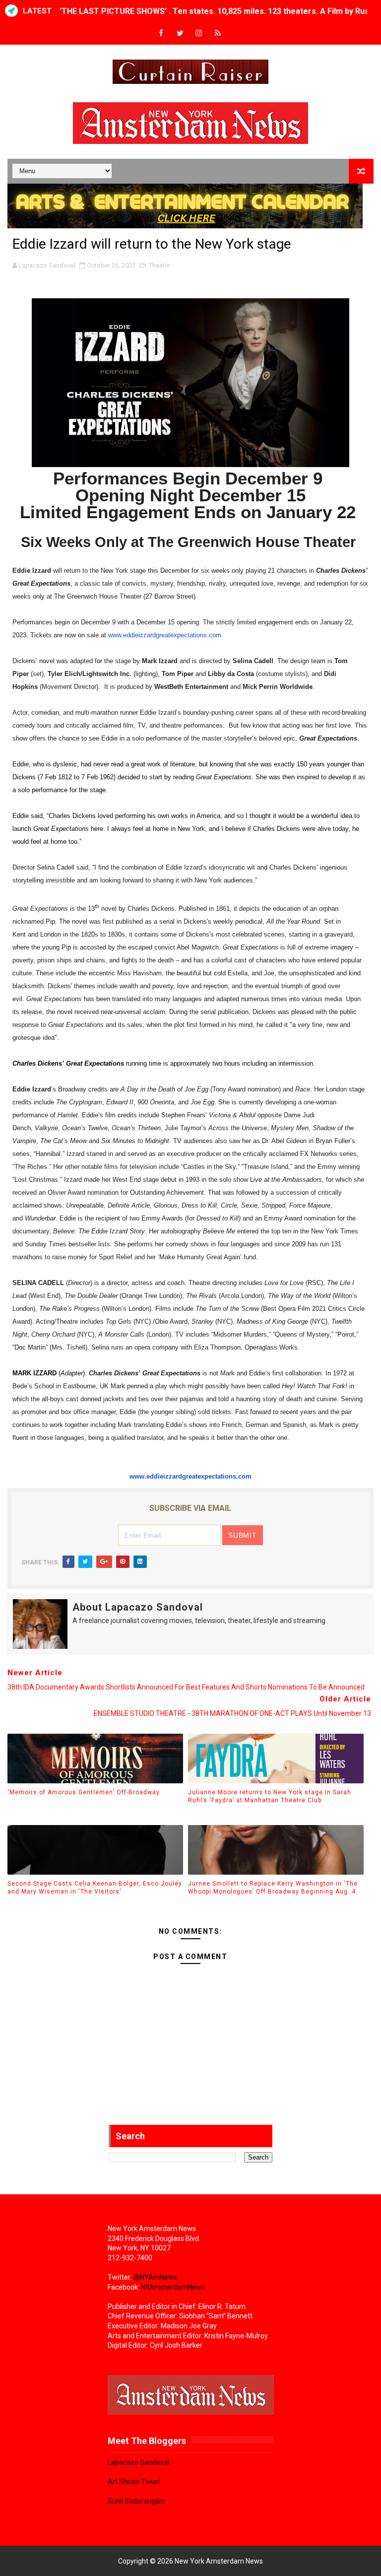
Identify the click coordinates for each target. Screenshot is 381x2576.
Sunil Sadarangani (136, 2501)
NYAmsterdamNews (173, 2287)
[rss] (218, 34)
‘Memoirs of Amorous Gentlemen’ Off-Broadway (84, 1792)
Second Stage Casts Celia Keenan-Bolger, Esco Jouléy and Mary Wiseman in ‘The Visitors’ (95, 1888)
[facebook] (161, 34)
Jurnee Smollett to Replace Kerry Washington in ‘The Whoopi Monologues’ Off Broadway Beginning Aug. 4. (273, 1888)
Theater (159, 265)
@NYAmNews (155, 2277)
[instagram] (199, 34)
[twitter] (180, 34)
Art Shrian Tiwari (134, 2482)
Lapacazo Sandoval (138, 2462)
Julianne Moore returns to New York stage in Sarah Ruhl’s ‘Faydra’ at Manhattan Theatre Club (270, 1796)
